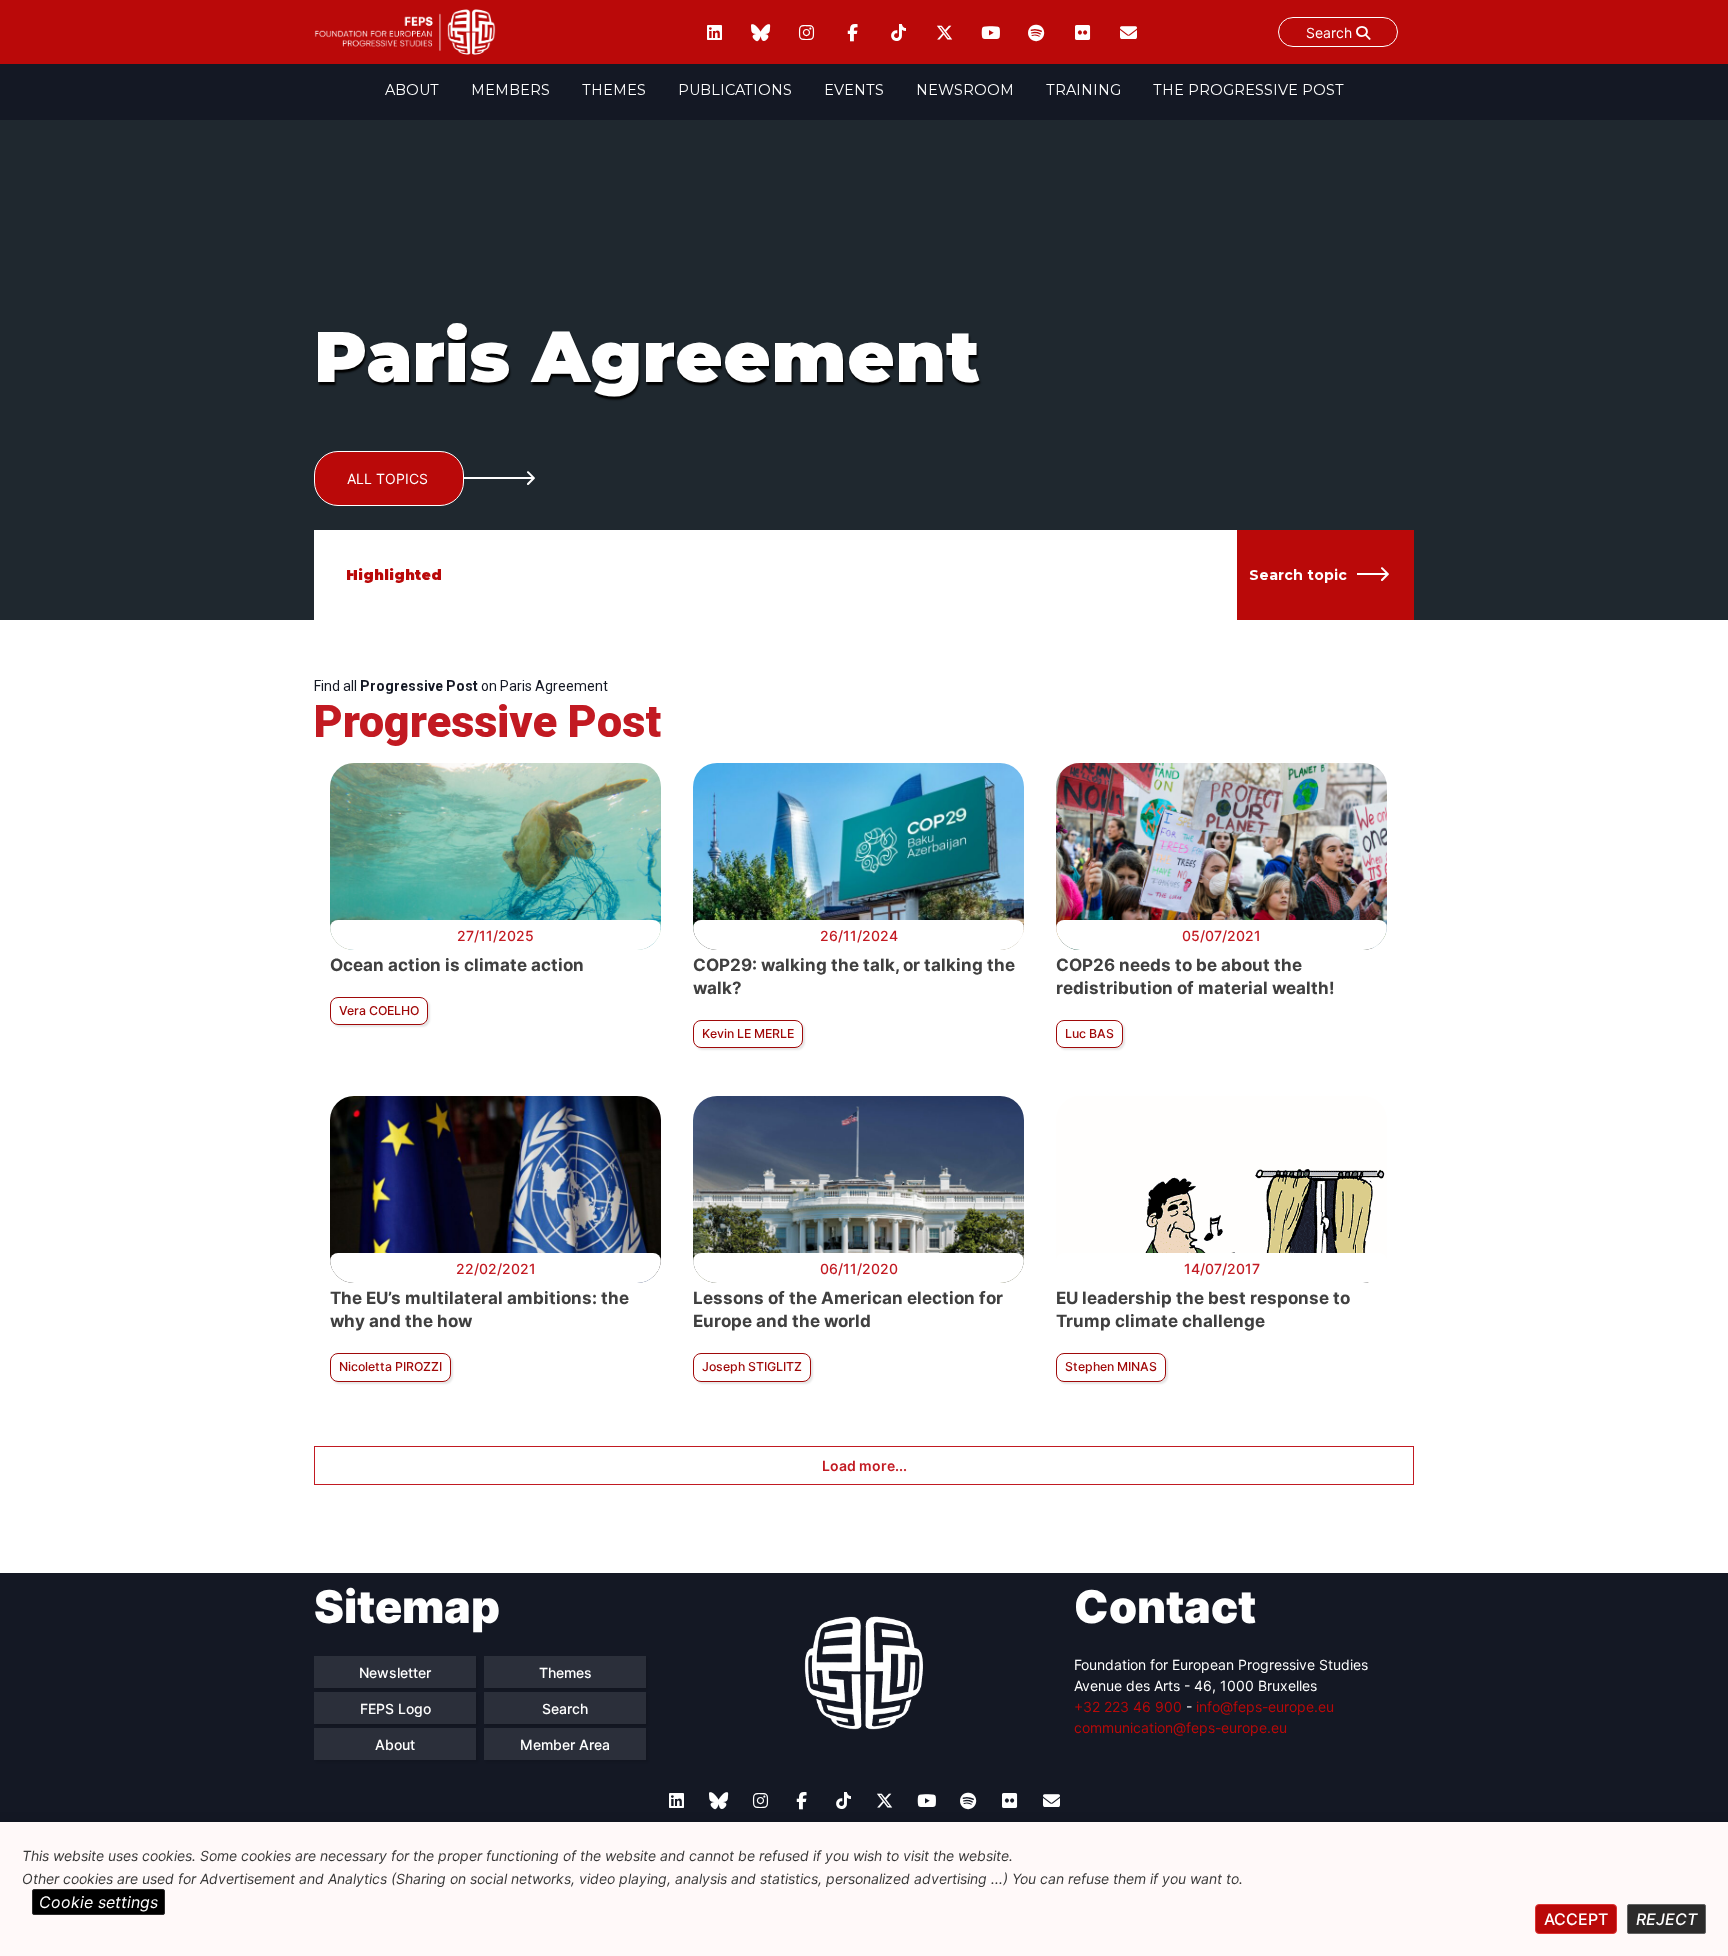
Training (1083, 90)
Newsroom (965, 90)
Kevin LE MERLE (748, 1033)
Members (510, 90)
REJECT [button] (1666, 1919)
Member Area (565, 1744)
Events (854, 90)
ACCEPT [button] (1576, 1919)
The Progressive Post (1248, 90)
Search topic (1298, 575)
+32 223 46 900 (1128, 1706)
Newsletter (395, 1672)
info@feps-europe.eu (1265, 1706)
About (412, 90)
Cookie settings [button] (98, 1902)
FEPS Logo (395, 1708)
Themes (614, 90)
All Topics (387, 478)
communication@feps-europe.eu (1180, 1727)
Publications (735, 90)
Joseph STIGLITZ (752, 1366)
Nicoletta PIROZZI (390, 1366)
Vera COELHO (379, 1010)
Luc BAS (1089, 1033)
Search (1331, 32)
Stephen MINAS (1111, 1366)
